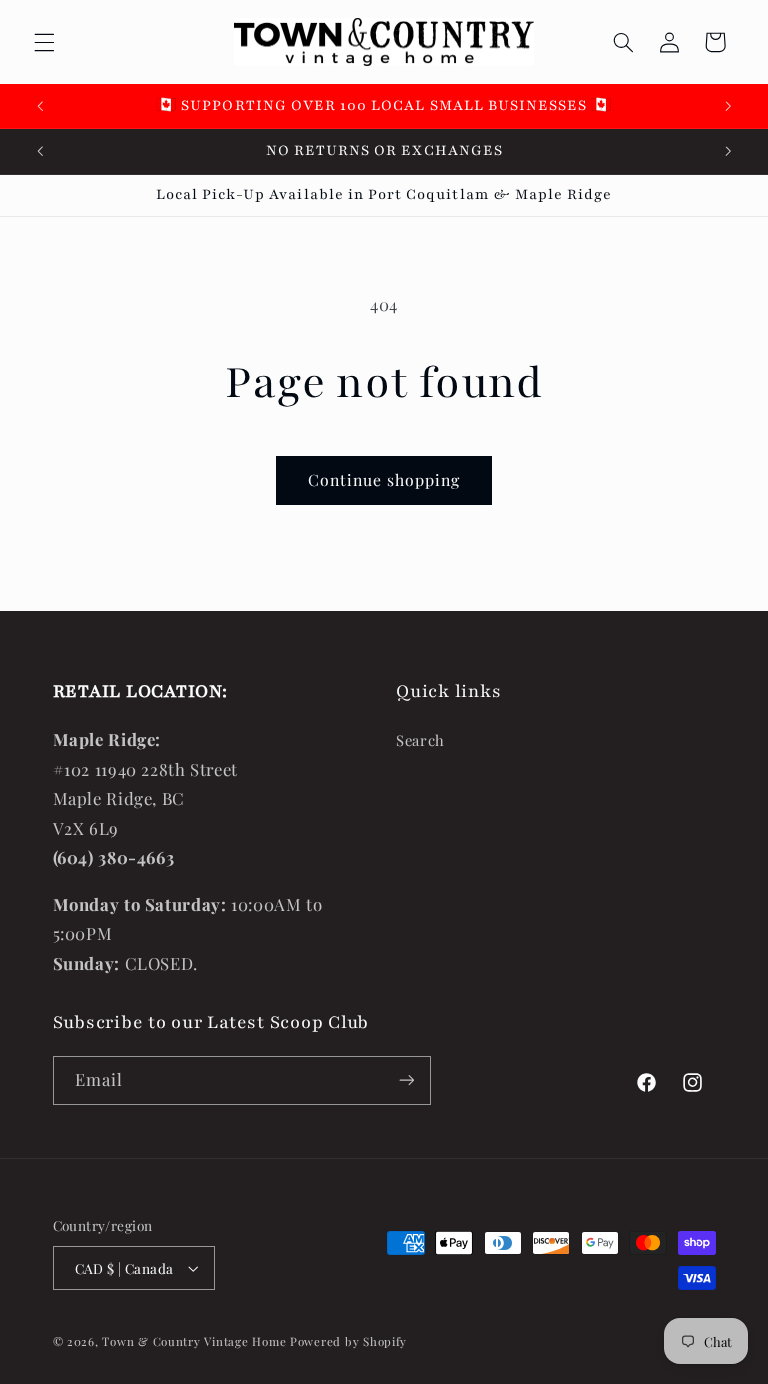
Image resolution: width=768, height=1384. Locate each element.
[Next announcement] (728, 106)
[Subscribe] (406, 1080)
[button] (44, 42)
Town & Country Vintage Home (194, 1341)
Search (420, 740)
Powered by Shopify (348, 1341)
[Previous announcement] (40, 106)
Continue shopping (384, 479)
